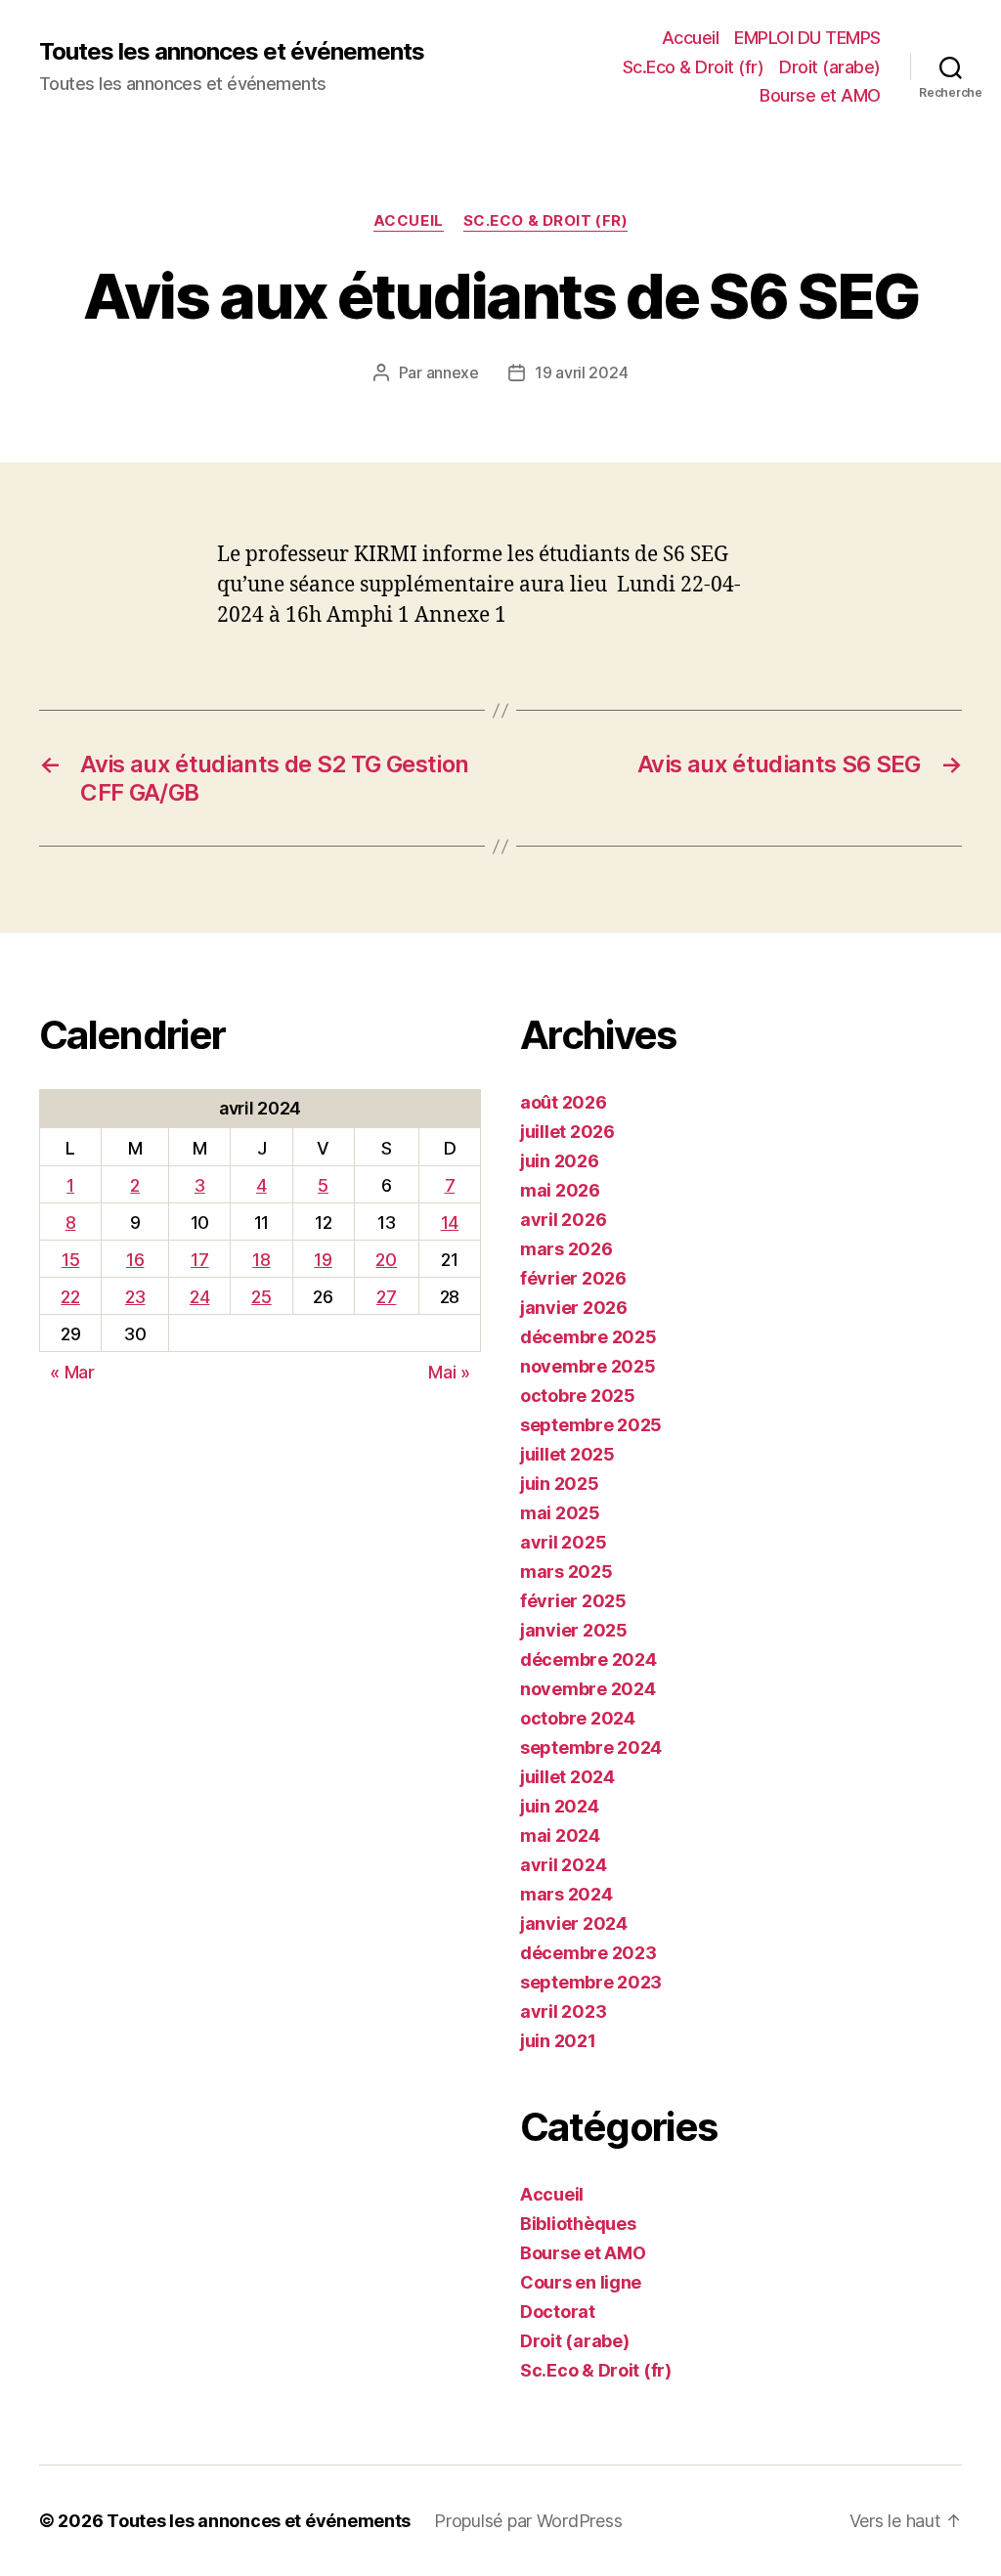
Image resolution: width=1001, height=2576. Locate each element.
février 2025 (573, 1601)
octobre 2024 (578, 1718)
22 (70, 1297)
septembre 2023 (591, 1982)
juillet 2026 (567, 1132)
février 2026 (573, 1278)
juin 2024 (560, 1806)
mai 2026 (560, 1190)
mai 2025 (560, 1513)
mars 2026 (566, 1249)
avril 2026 (563, 1220)
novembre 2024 (588, 1689)
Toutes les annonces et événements (232, 52)
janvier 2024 (574, 1923)
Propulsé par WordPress (528, 2521)
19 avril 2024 (582, 372)
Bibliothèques (578, 2224)
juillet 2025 (567, 1454)
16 (135, 1260)
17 (199, 1260)
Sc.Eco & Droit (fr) (694, 67)
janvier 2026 (574, 1308)
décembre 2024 (588, 1659)
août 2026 (564, 1102)
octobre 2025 (578, 1396)
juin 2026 (560, 1161)
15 (70, 1260)
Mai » (449, 1372)
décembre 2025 (588, 1337)
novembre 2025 (588, 1366)
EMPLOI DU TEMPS (807, 38)
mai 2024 (560, 1835)
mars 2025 (566, 1572)
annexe (453, 372)
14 (450, 1223)
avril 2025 (563, 1542)
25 (261, 1297)
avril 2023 (563, 2011)
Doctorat (558, 2312)
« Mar (72, 1372)
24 (199, 1297)
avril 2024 (563, 1865)
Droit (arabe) (830, 67)
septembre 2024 (591, 1747)
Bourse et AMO (820, 95)
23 (135, 1297)
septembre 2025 (591, 1425)
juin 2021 (558, 2041)
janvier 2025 (574, 1630)
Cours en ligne (581, 2282)
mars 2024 (566, 1894)
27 (386, 1297)
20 (386, 1260)
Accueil (691, 38)
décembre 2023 (588, 1953)
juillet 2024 (567, 1777)
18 (261, 1260)
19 (323, 1260)
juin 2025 (560, 1484)
